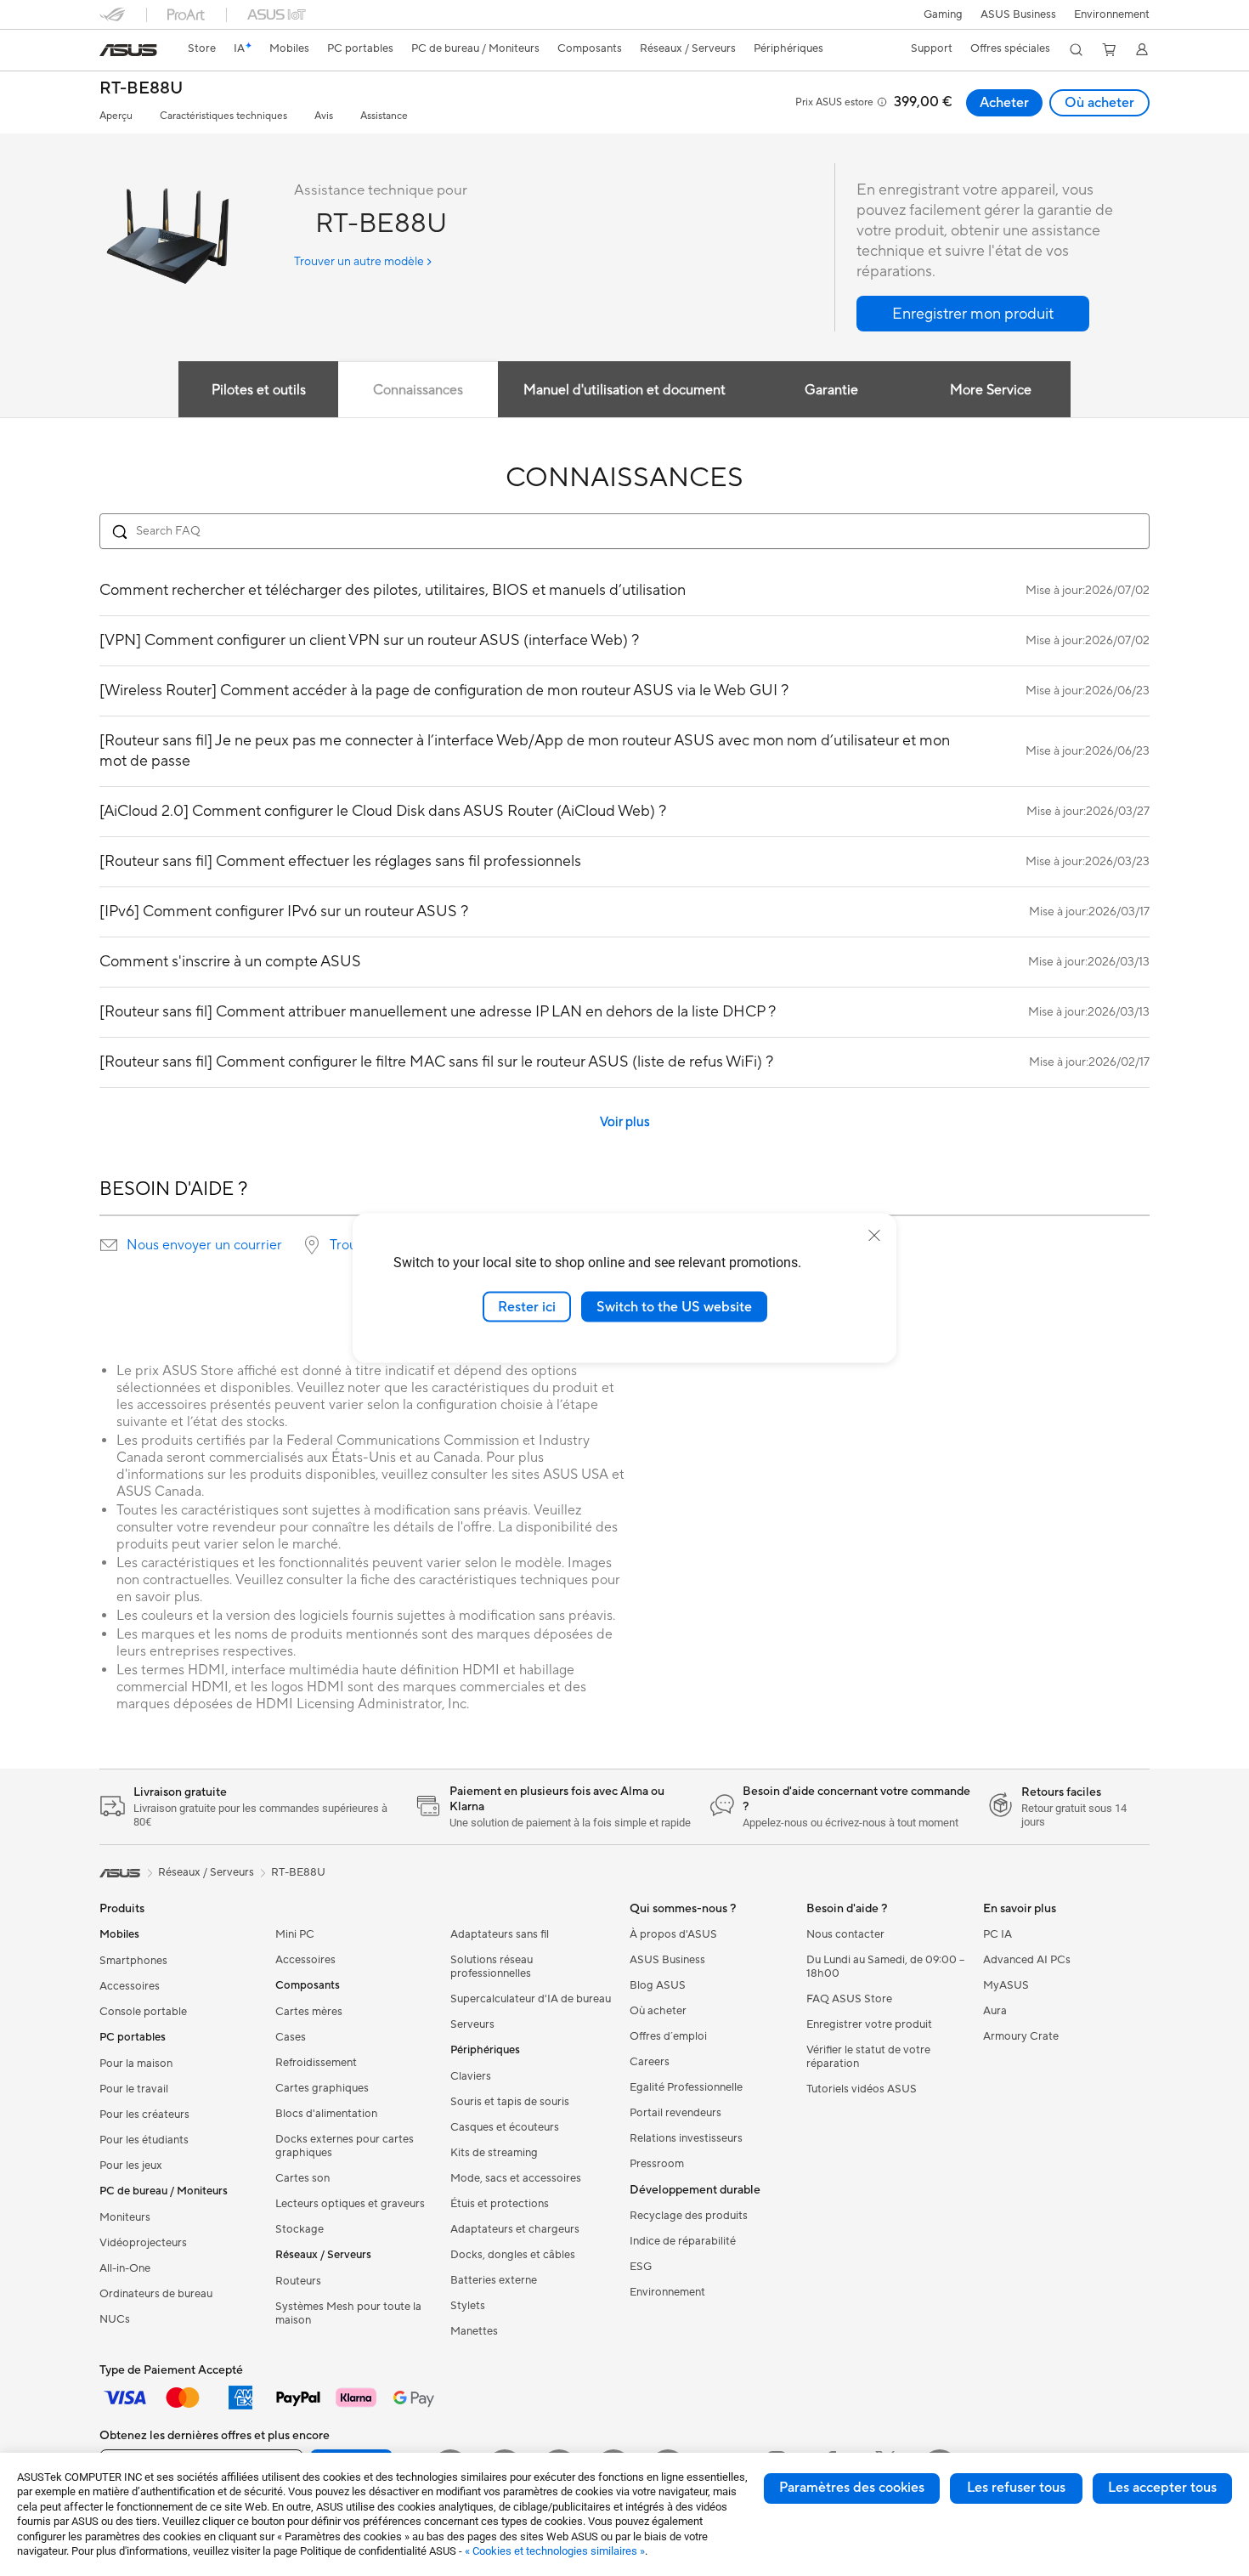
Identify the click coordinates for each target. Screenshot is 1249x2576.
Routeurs (298, 2281)
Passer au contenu (110, 52)
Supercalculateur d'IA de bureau (531, 1999)
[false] (973, 314)
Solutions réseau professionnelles (492, 1967)
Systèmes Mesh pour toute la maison (348, 2313)
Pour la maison (136, 2064)
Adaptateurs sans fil (500, 1934)
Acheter (1004, 103)
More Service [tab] (991, 390)
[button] (943, 14)
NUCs (115, 2319)
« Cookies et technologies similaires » (555, 2551)
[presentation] (109, 1245)
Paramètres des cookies (852, 2488)
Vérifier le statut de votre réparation (868, 2057)
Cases (291, 2037)
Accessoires (130, 1986)
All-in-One (125, 2268)
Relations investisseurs (686, 2138)
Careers (650, 2062)
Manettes (474, 2331)
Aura (995, 2011)
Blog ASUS (658, 1985)
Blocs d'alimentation (326, 2114)
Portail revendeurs (675, 2113)
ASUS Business (1018, 14)
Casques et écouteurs (505, 2127)
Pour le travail (134, 2089)
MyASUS (1006, 1985)
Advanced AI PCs (1027, 1960)
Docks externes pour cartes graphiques (345, 2146)
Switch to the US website (674, 1306)
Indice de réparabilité (683, 2241)
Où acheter (1099, 103)
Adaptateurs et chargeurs (515, 2229)
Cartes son (302, 2178)
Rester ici (527, 1306)
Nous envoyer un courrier (204, 1245)
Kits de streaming (494, 2153)
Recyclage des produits (689, 2216)
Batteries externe (494, 2280)
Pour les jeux (131, 2166)
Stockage (300, 2229)
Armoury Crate (1021, 2036)
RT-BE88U (141, 89)
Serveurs (472, 2024)
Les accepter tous (1162, 2488)
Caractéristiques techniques (223, 116)
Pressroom (657, 2164)
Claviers (471, 2076)
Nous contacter (845, 1934)
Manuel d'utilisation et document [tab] (624, 390)
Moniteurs (125, 2217)
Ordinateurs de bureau (156, 2294)
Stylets (468, 2306)
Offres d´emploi (668, 2036)
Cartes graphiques (322, 2088)
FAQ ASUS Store (849, 1999)
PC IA (998, 1934)
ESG (641, 2267)
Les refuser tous (1016, 2488)
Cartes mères (309, 2012)
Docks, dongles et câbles (513, 2255)
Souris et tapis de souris (510, 2102)
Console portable (143, 2012)
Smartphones (133, 1961)
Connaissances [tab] (418, 390)
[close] (874, 1235)
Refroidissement (316, 2063)
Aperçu (116, 116)
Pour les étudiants (144, 2140)
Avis (324, 116)
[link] (128, 50)
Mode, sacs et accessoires (516, 2178)
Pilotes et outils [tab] (259, 390)
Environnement (1112, 14)
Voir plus (625, 1122)
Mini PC (295, 1934)
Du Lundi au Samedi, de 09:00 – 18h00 (885, 1967)
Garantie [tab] (831, 390)
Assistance (384, 116)
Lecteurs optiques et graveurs (350, 2204)
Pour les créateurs (144, 2115)
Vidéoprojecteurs (143, 2243)
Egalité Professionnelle (686, 2087)
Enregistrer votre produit (869, 2024)
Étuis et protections (500, 2204)
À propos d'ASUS (673, 1934)
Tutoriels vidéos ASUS (862, 2089)
